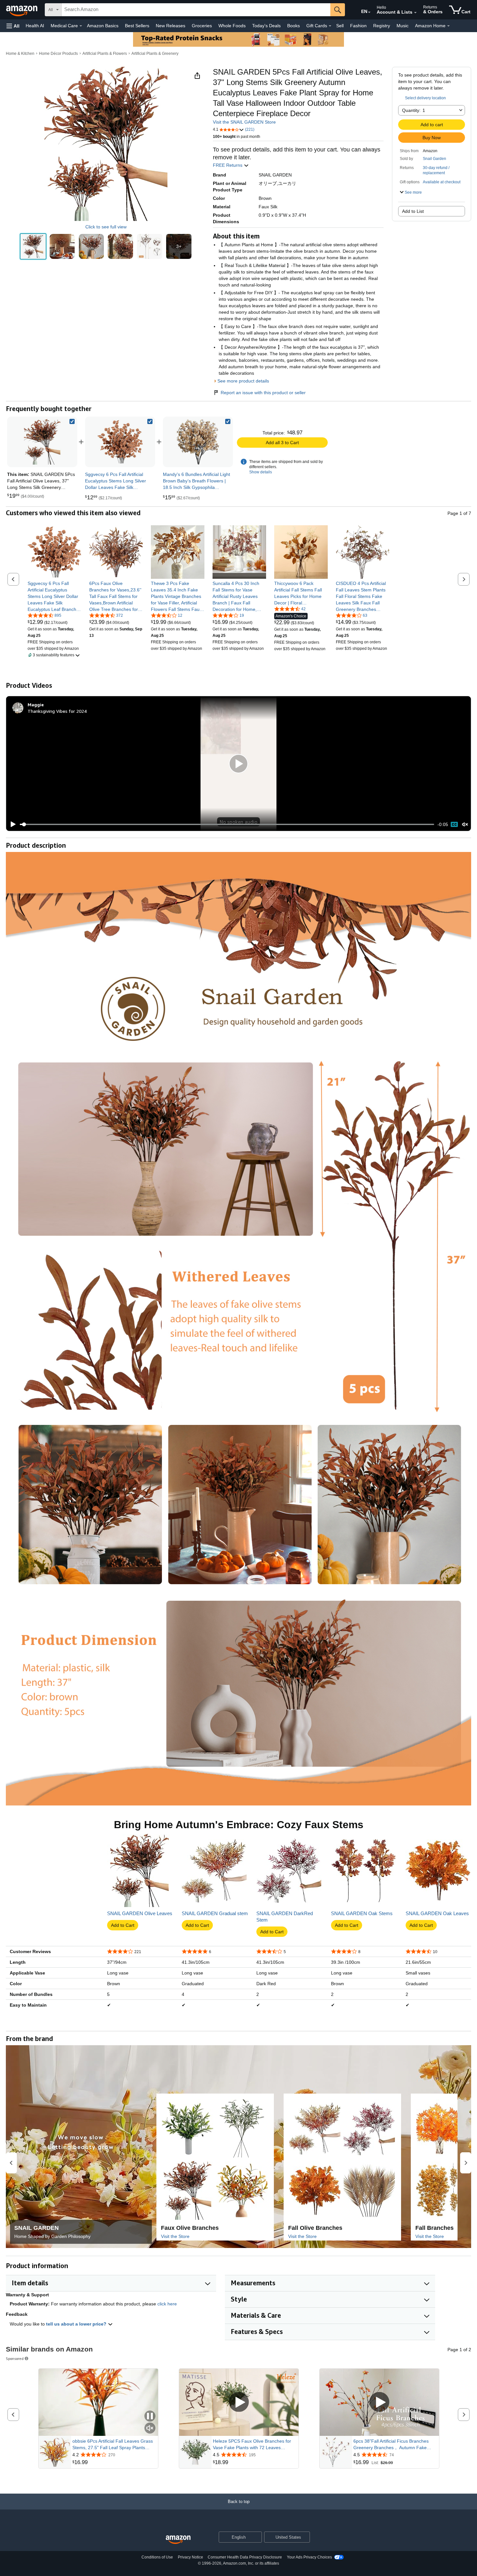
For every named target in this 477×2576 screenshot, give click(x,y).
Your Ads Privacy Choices (309, 2557)
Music (403, 26)
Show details (261, 472)
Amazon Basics (103, 26)
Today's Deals (266, 26)
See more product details (243, 381)
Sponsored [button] (15, 2358)
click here (167, 2304)
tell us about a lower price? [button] (77, 2324)
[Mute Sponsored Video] (150, 2429)
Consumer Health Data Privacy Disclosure (245, 2557)
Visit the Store (175, 2236)
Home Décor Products (58, 54)
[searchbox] (196, 10)
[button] (13, 26)
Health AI (35, 26)
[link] (120, 442)
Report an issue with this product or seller (263, 393)
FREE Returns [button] (228, 165)
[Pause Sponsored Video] (150, 2417)
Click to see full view (106, 227)
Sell (340, 26)
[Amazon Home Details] (448, 26)
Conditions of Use (157, 2557)
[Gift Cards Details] (330, 26)
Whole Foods (232, 26)
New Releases (171, 26)
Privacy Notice (190, 2557)
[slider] (227, 824)
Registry (382, 26)
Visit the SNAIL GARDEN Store (244, 122)
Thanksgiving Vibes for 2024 (57, 711)
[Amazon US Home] (178, 2540)
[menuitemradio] (454, 824)
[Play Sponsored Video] (239, 2402)
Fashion (358, 26)
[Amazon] (22, 10)
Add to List (413, 211)
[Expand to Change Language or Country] (369, 12)
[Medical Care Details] (81, 26)
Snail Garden (434, 159)
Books (294, 26)
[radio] (33, 247)
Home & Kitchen (20, 54)
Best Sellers (137, 26)
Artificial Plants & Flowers (105, 54)
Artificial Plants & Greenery (155, 54)
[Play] (11, 824)
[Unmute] (465, 825)
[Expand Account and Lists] (415, 13)
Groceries (202, 26)
